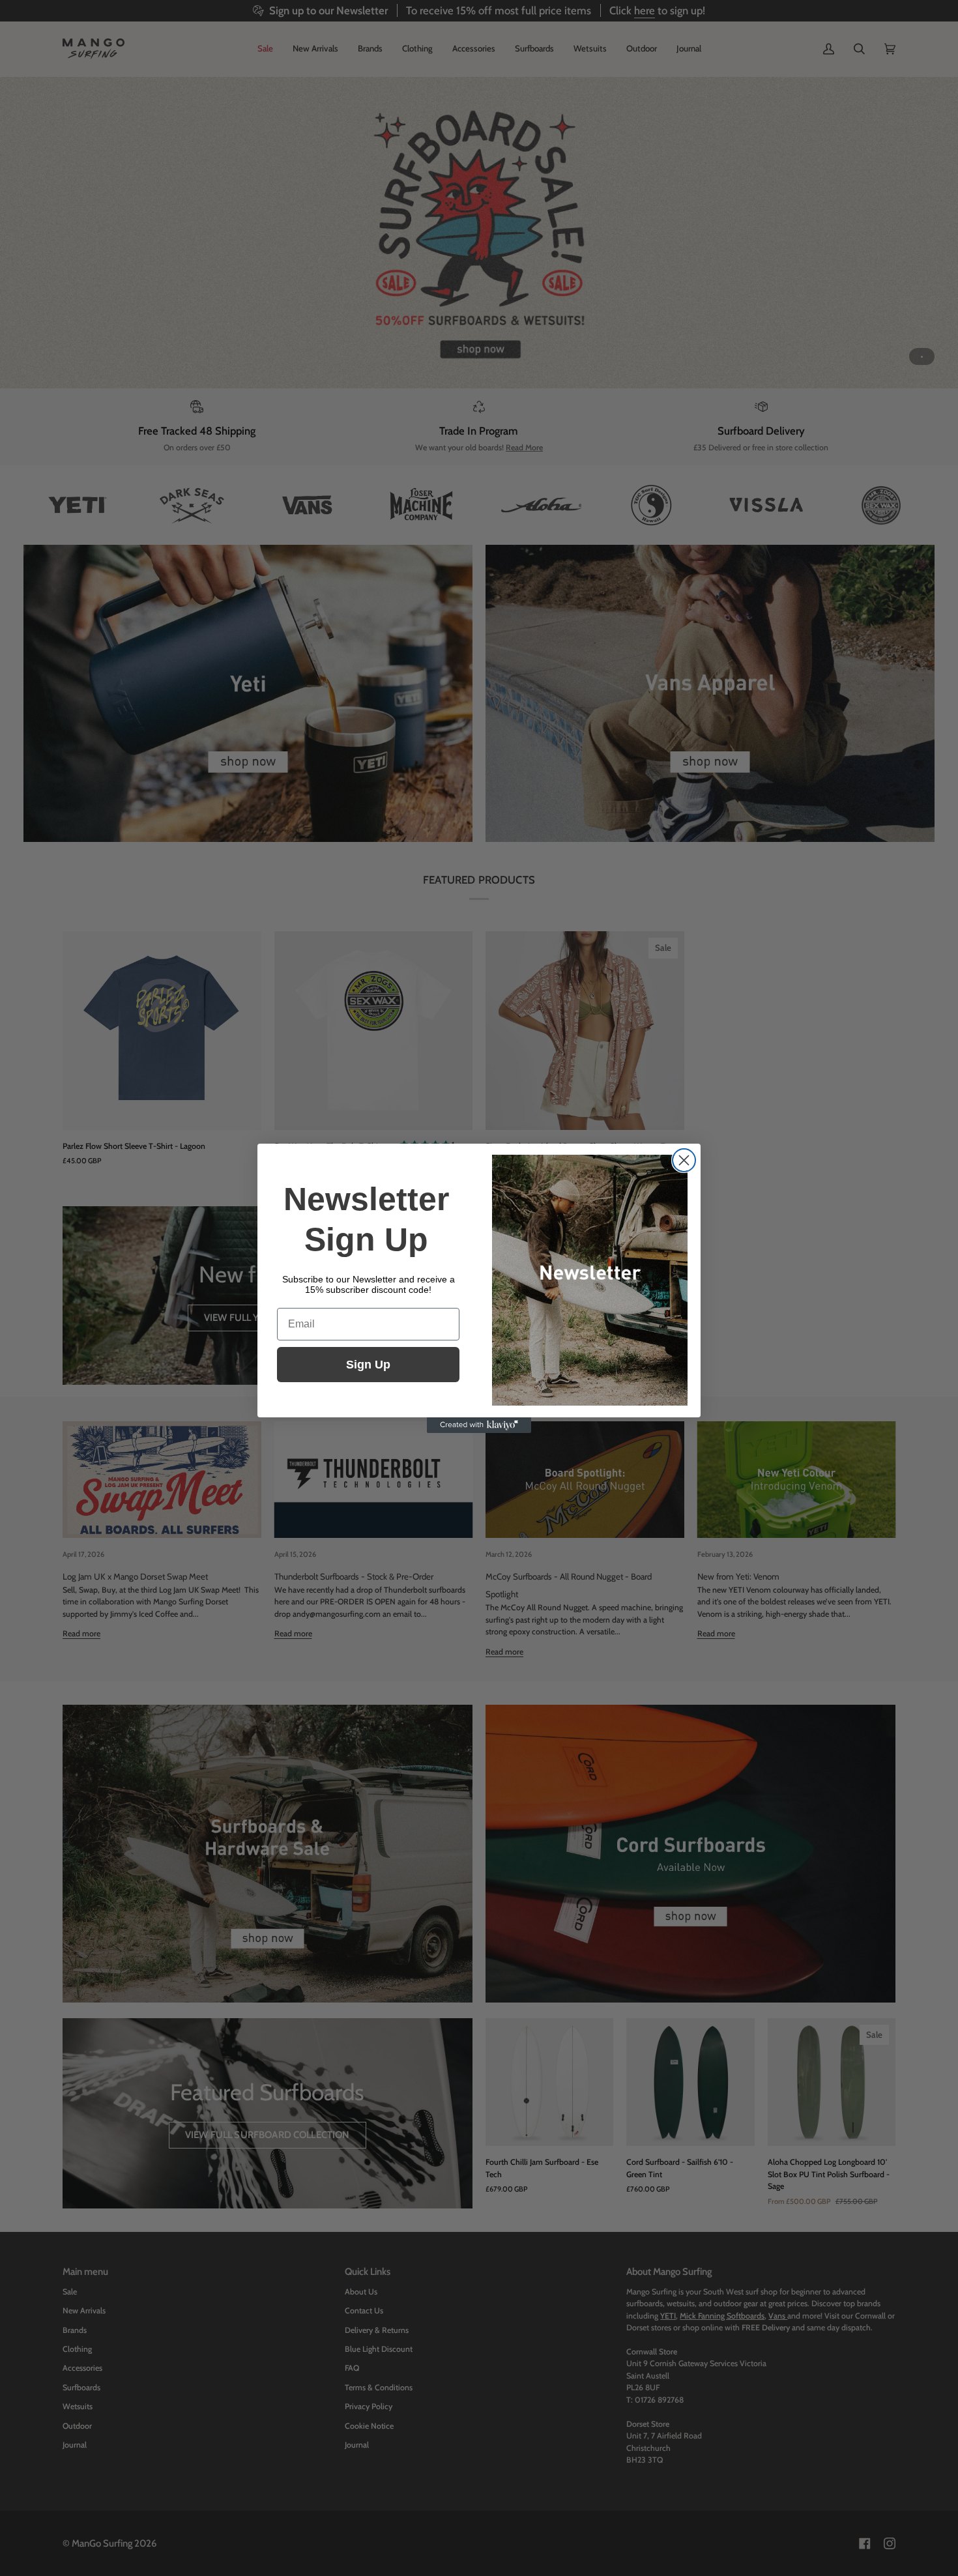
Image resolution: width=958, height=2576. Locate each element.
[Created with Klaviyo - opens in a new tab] (479, 1425)
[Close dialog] (684, 1160)
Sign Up (368, 1365)
